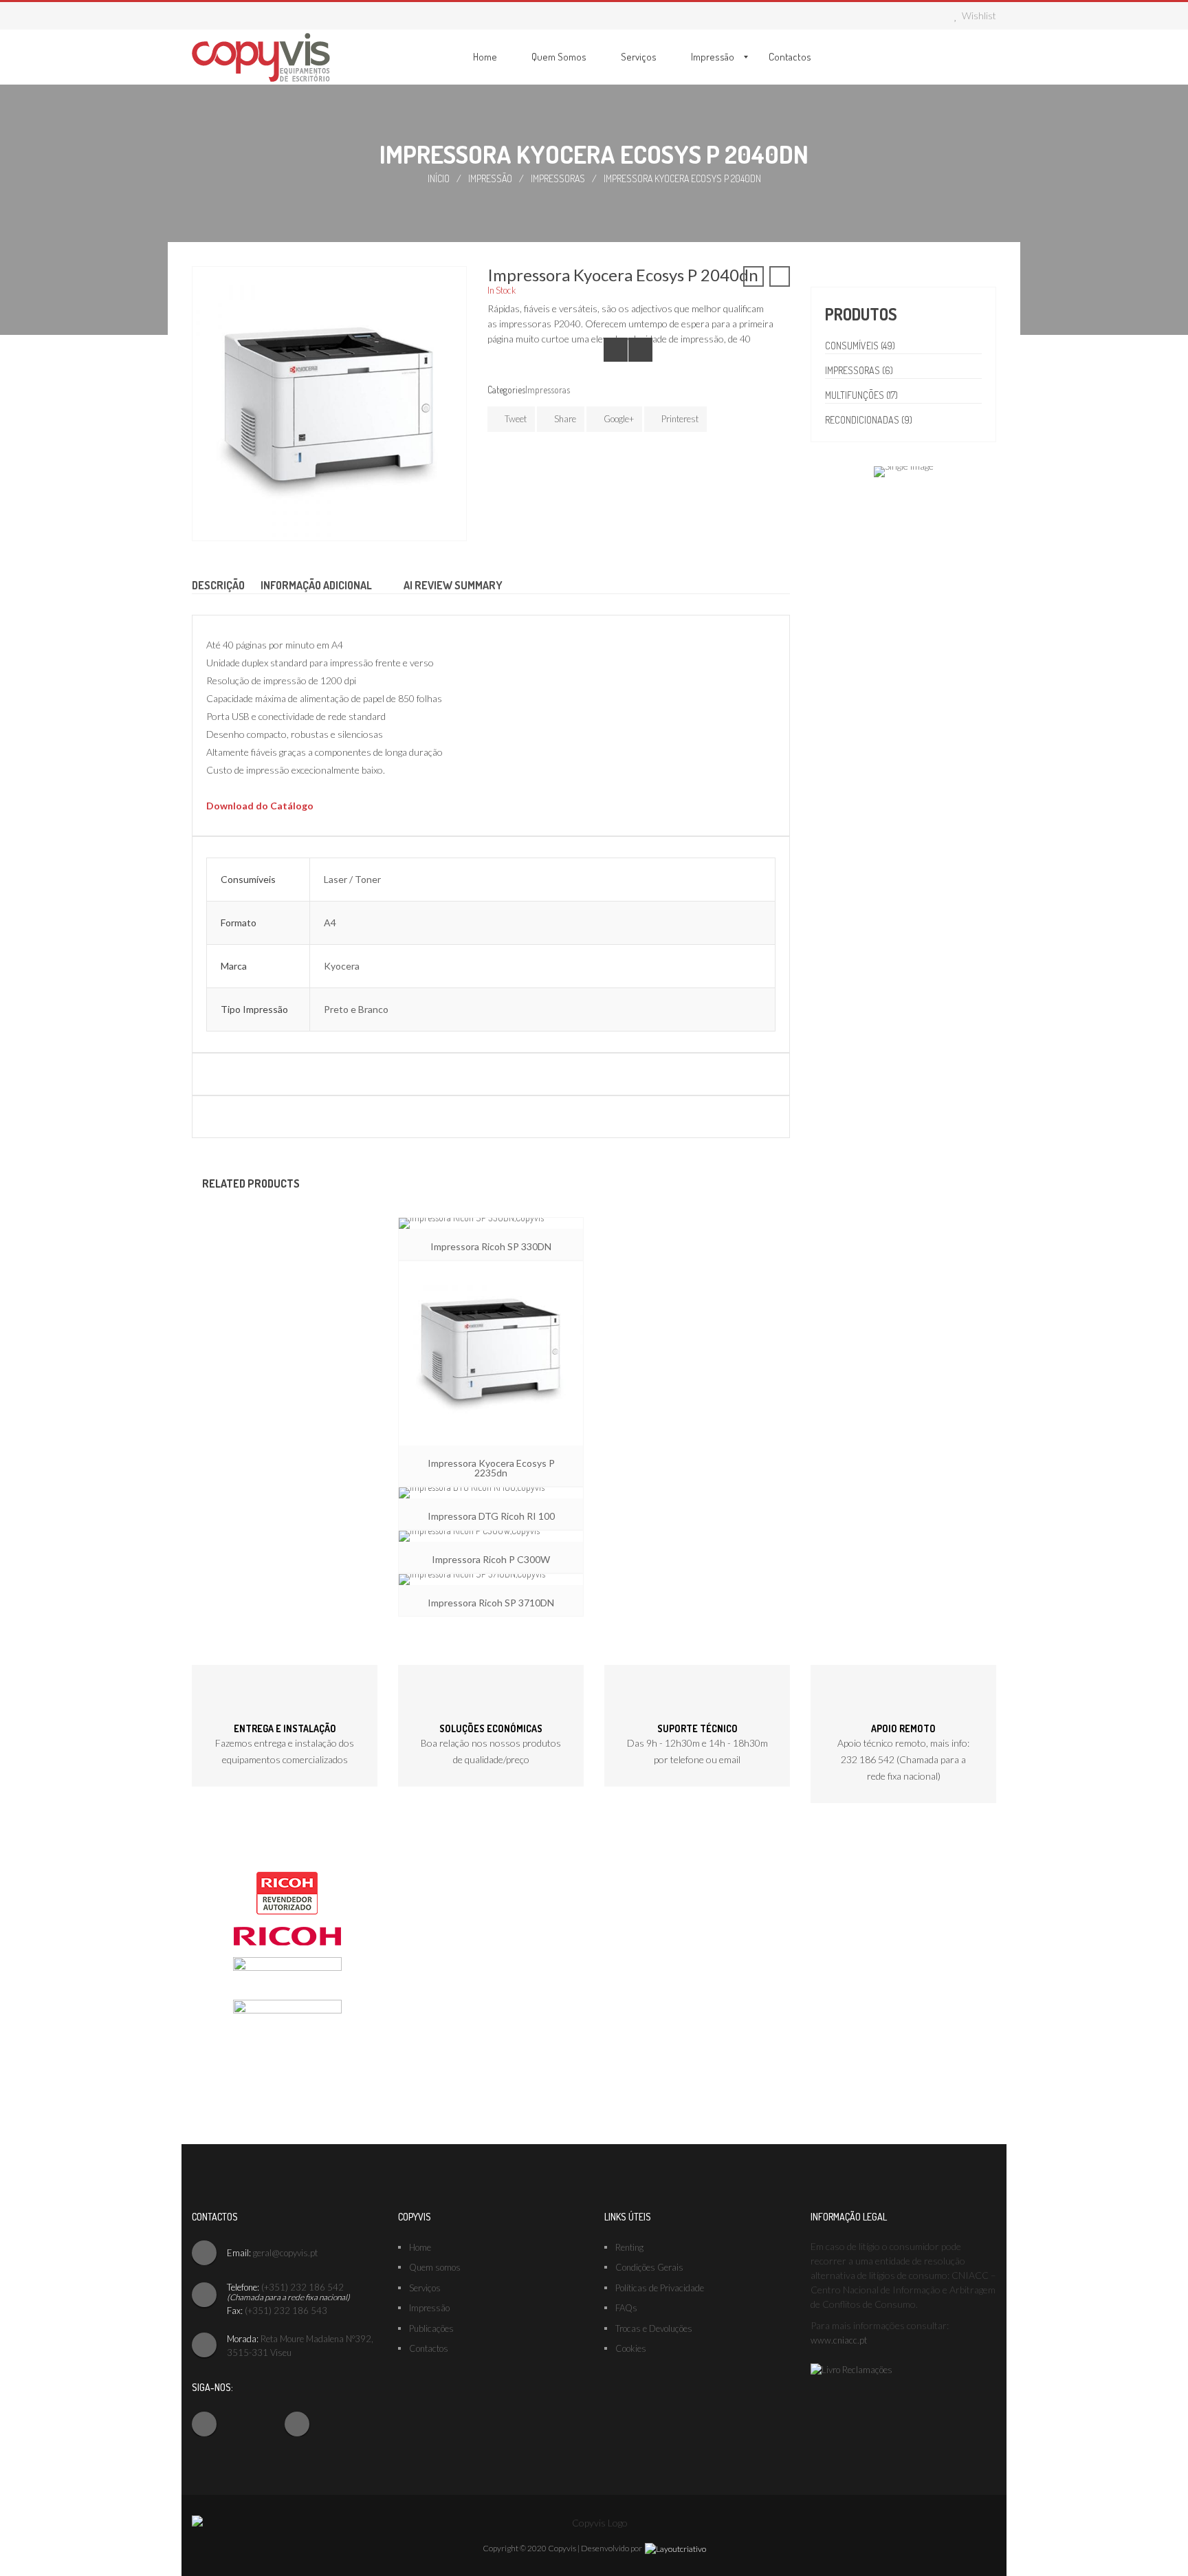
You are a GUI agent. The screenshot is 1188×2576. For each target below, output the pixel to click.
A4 (330, 923)
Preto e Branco (356, 1009)
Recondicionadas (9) (869, 420)
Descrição (218, 585)
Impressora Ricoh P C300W (491, 1559)
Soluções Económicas (491, 1728)
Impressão (490, 178)
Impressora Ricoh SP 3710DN (491, 1603)
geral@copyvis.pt (285, 2253)
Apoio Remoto (903, 1728)
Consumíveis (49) (860, 346)
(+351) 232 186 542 (302, 2287)
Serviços (425, 2288)
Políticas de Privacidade (660, 2288)
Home (420, 2247)
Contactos (429, 2348)
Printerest (679, 419)
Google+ (618, 419)
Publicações (431, 2328)
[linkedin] (321, 2420)
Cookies (631, 2348)
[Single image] (904, 470)
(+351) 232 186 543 (286, 2311)
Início (439, 178)
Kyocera (342, 966)
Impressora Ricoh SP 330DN (491, 1246)
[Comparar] (616, 350)
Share (564, 419)
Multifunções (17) (861, 395)
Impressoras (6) (859, 370)
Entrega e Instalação (285, 1728)
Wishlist (978, 15)
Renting (629, 2247)
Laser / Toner (352, 879)
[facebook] (228, 2420)
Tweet (515, 419)
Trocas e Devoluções (654, 2328)
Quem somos (435, 2267)
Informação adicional (316, 585)
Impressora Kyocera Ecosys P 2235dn (491, 1468)
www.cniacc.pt (839, 2340)
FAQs (626, 2308)
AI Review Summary (453, 585)
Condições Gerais (649, 2267)
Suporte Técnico (697, 1728)
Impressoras (558, 178)
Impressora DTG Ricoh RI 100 (491, 1516)
